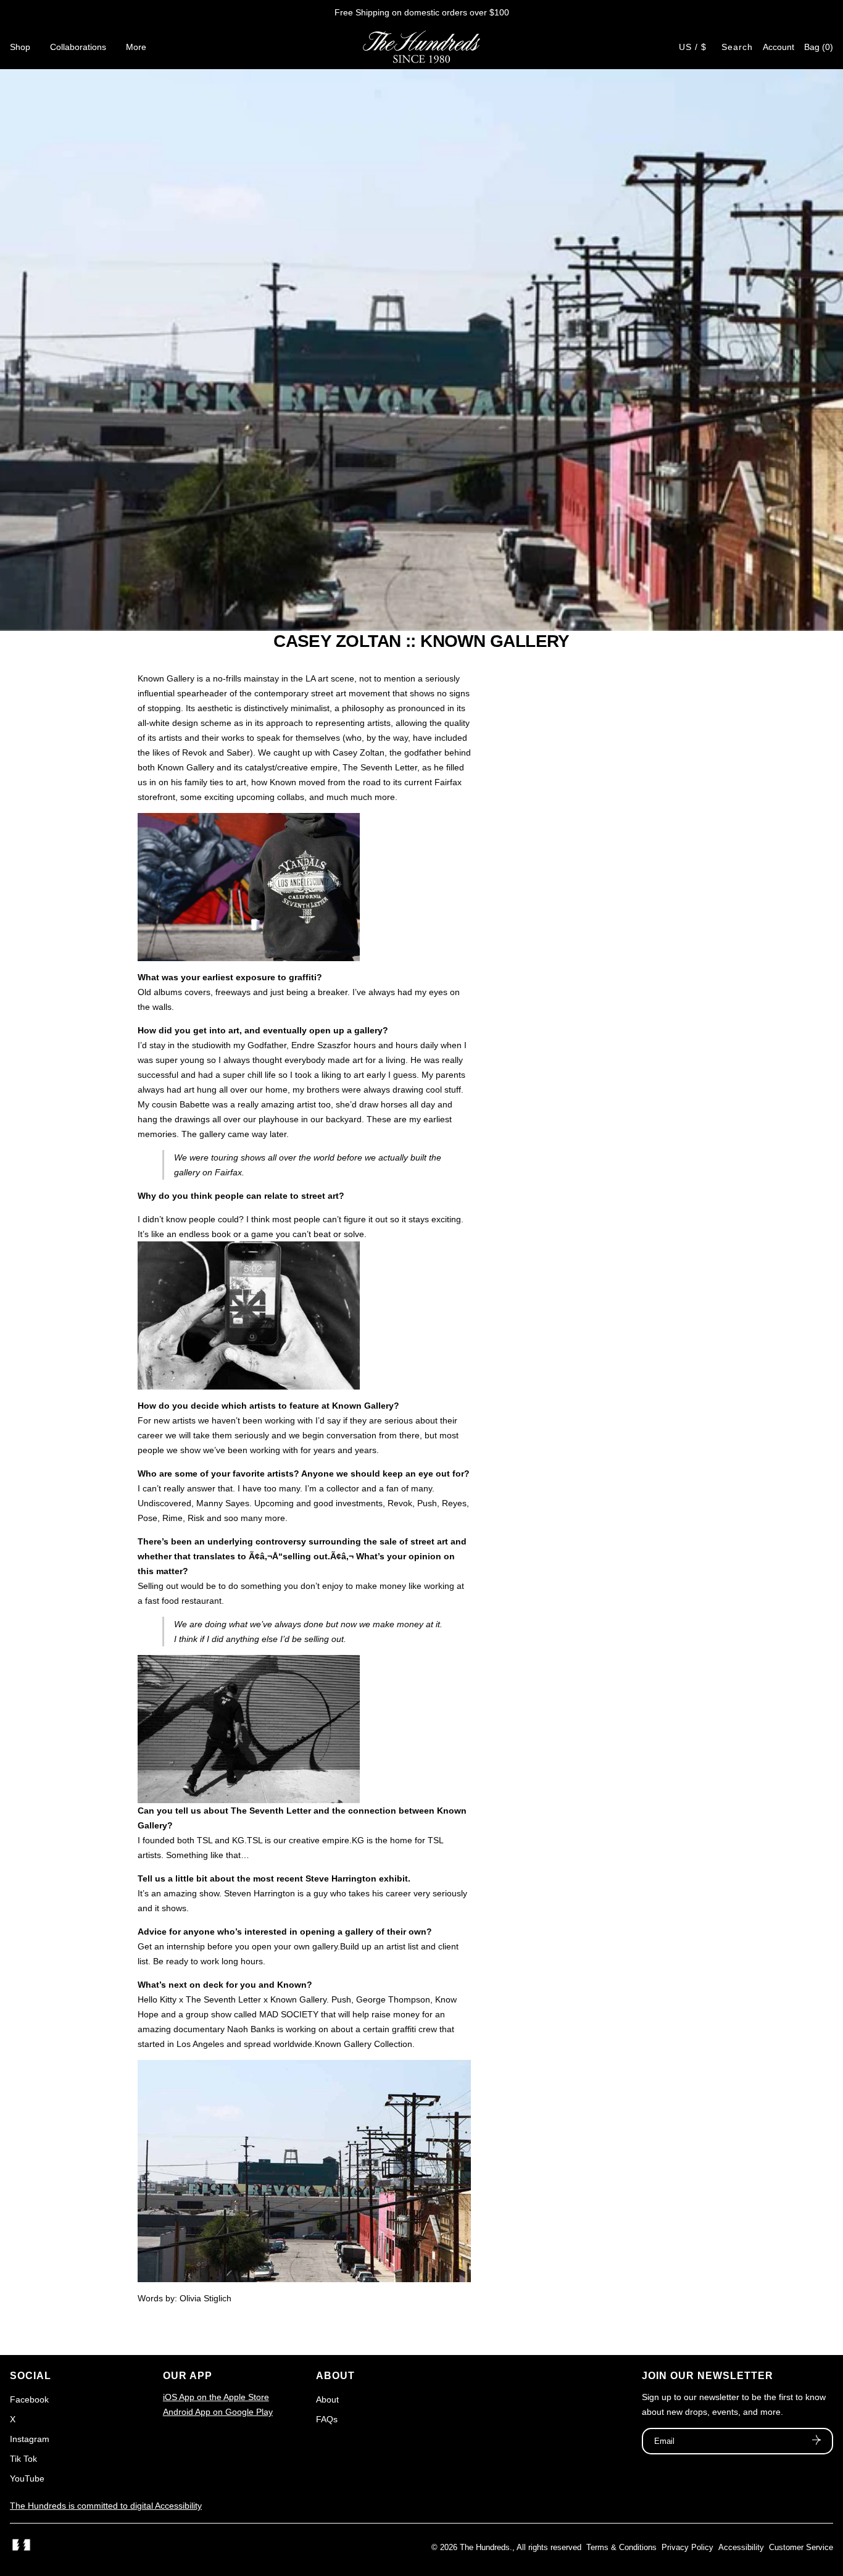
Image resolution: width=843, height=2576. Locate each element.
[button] (819, 47)
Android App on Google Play (218, 2412)
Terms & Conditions (621, 2547)
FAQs (327, 2419)
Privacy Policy (687, 2547)
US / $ (693, 47)
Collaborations (78, 47)
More (136, 47)
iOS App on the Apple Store (216, 2397)
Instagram (30, 2439)
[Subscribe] (816, 2441)
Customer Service (801, 2547)
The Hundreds (485, 2547)
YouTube (27, 2478)
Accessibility (741, 2547)
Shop (20, 47)
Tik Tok (23, 2459)
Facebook (29, 2399)
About (327, 2399)
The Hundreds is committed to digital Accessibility (106, 2506)
